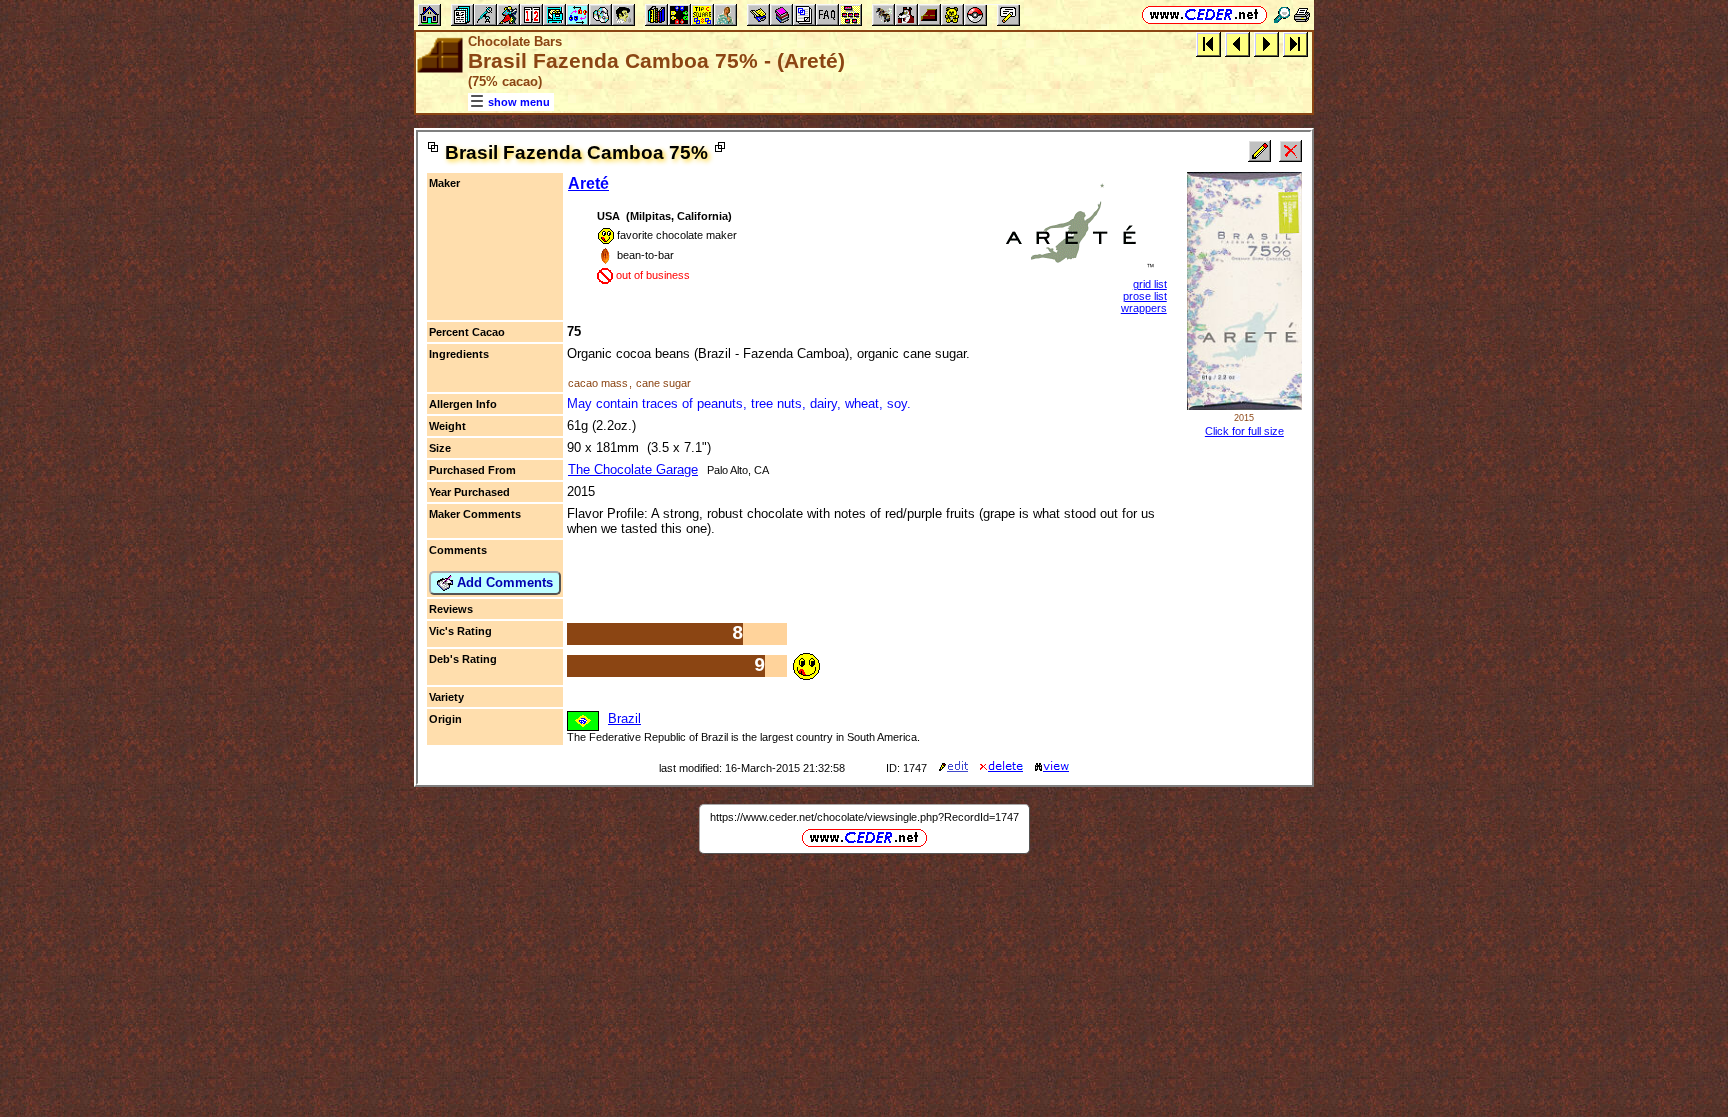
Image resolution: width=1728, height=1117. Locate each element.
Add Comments (503, 582)
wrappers (1144, 308)
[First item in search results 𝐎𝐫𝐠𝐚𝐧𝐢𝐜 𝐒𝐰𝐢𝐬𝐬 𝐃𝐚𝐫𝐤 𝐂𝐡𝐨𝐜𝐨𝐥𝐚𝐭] (1208, 43)
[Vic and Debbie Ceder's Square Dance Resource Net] (1204, 14)
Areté (588, 183)
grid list (1150, 284)
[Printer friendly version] (1302, 14)
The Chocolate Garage (633, 469)
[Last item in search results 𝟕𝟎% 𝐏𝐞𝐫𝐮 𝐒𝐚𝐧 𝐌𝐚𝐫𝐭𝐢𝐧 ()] (1295, 43)
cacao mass (598, 383)
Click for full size (1244, 431)
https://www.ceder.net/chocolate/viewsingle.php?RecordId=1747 (864, 817)
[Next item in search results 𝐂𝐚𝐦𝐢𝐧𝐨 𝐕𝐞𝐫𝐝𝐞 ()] (1266, 43)
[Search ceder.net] (1282, 14)
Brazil (624, 718)
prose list (1145, 296)
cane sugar (663, 383)
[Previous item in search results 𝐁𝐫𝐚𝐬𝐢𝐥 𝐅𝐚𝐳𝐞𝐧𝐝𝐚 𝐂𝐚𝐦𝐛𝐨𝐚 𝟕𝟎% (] (1237, 43)
